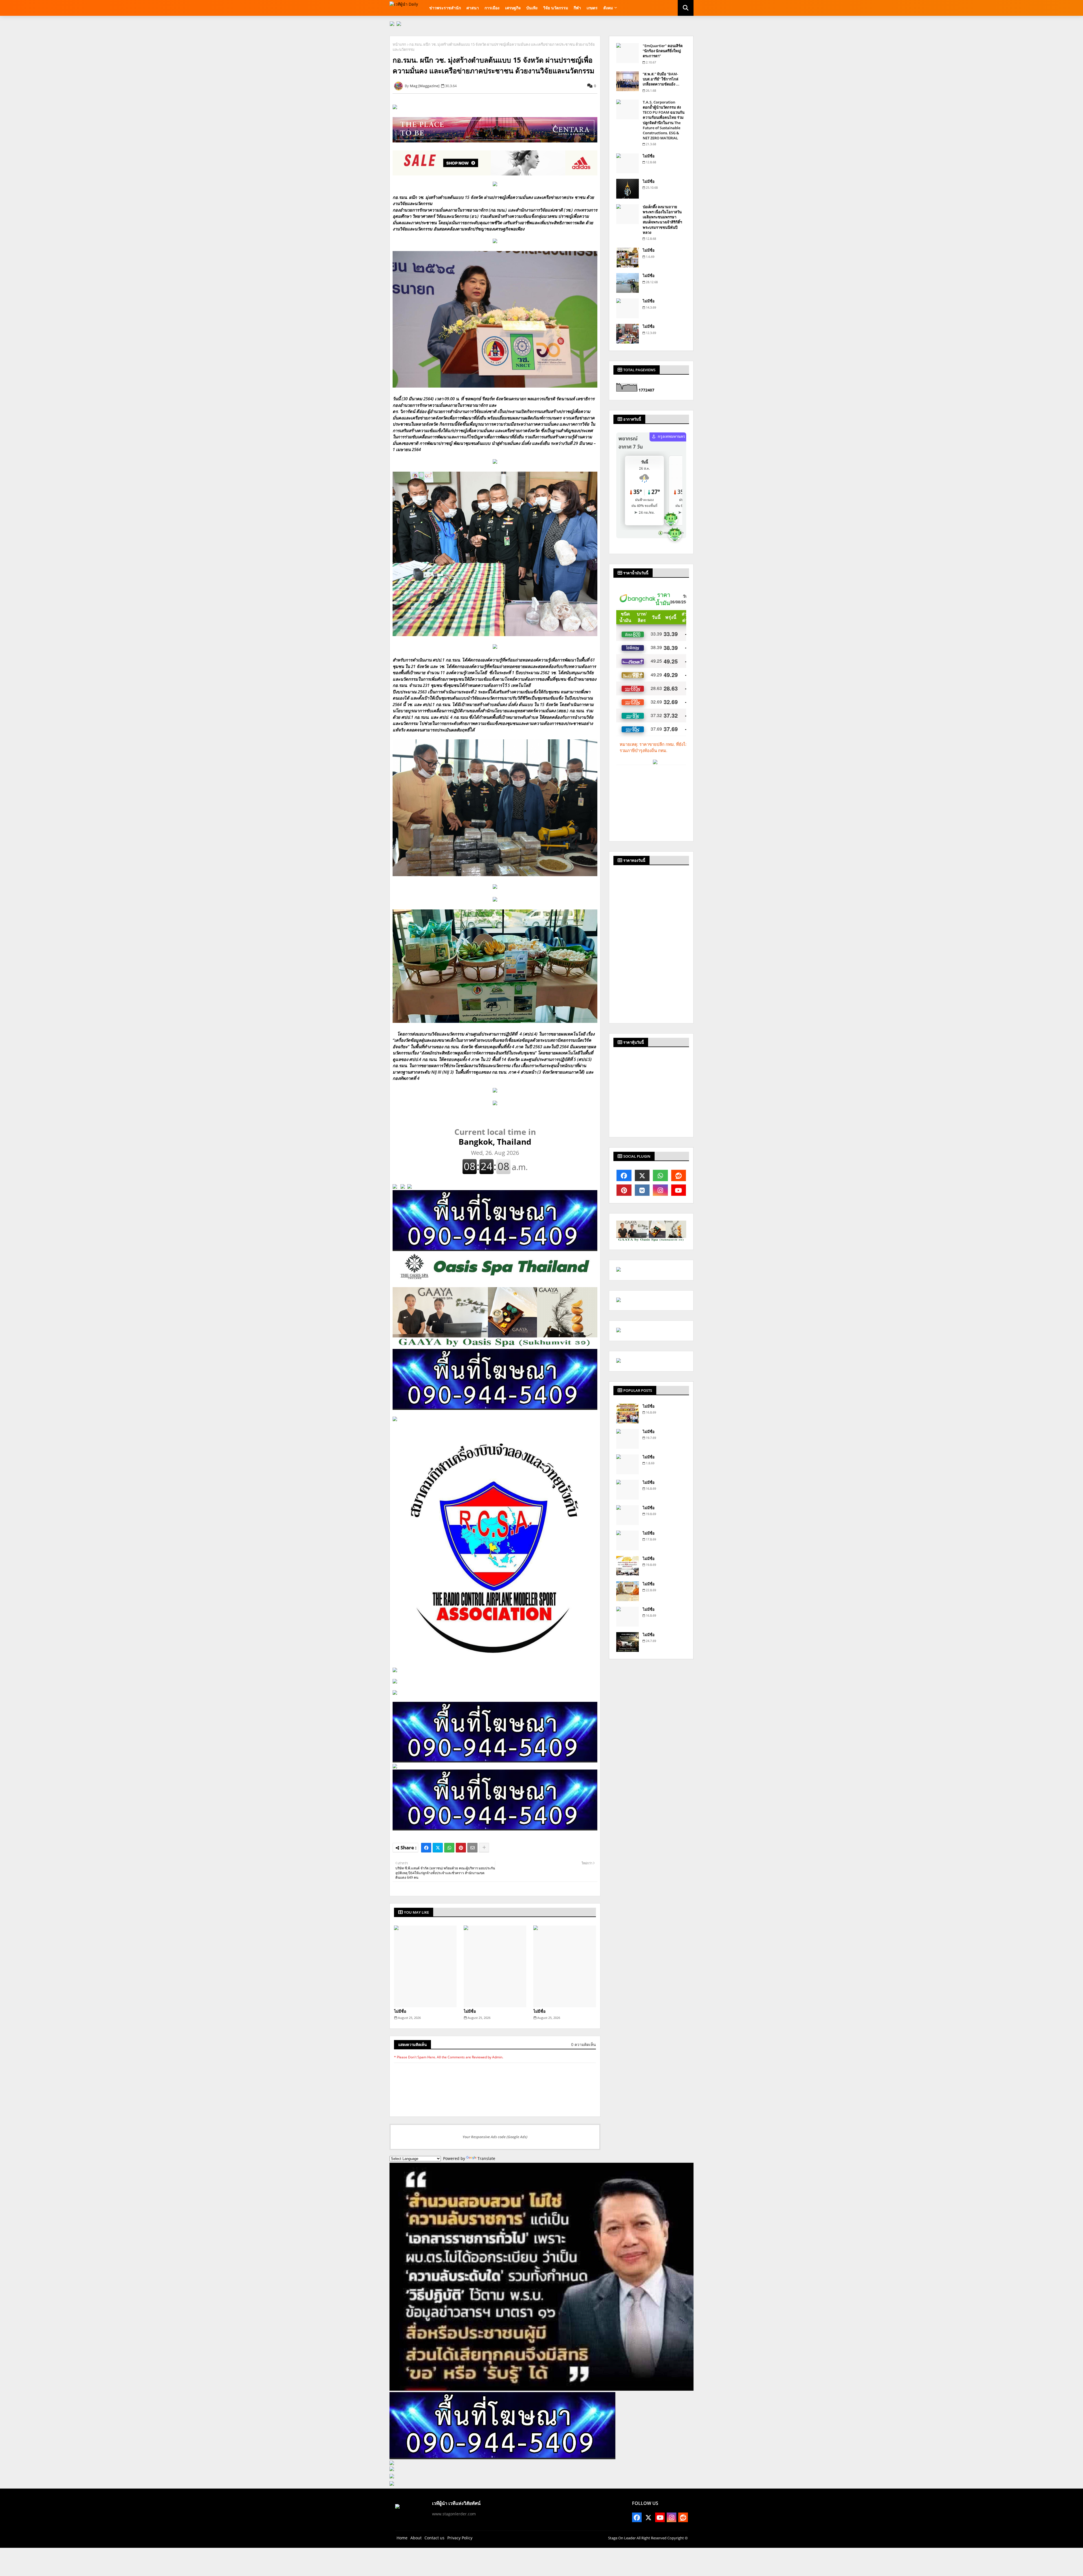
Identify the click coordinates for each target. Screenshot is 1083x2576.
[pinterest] (624, 1190)
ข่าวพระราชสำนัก (445, 8)
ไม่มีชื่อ (400, 2011)
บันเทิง (532, 8)
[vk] (642, 1190)
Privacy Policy (460, 2538)
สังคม (608, 8)
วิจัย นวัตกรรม (556, 8)
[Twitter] (438, 1848)
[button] (686, 8)
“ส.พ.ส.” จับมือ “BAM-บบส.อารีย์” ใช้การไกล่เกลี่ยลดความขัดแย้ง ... (661, 79)
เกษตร (592, 8)
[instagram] (660, 1190)
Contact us (434, 2538)
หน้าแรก (399, 44)
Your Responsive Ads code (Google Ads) (495, 2137)
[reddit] (679, 1175)
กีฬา (577, 8)
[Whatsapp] (449, 1848)
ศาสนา (473, 8)
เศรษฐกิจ (513, 8)
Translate (486, 2158)
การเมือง (492, 8)
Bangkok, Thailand (495, 1137)
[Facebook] (426, 1848)
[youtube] (679, 1190)
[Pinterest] (461, 1848)
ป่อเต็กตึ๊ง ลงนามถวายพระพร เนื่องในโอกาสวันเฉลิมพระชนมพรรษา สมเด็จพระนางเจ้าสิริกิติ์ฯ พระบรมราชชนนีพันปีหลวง (662, 220)
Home (402, 2538)
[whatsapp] (660, 1175)
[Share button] (484, 1848)
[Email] (472, 1848)
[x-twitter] (642, 1175)
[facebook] (624, 1175)
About (416, 2538)
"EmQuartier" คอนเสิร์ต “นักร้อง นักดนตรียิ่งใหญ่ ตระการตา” (663, 51)
